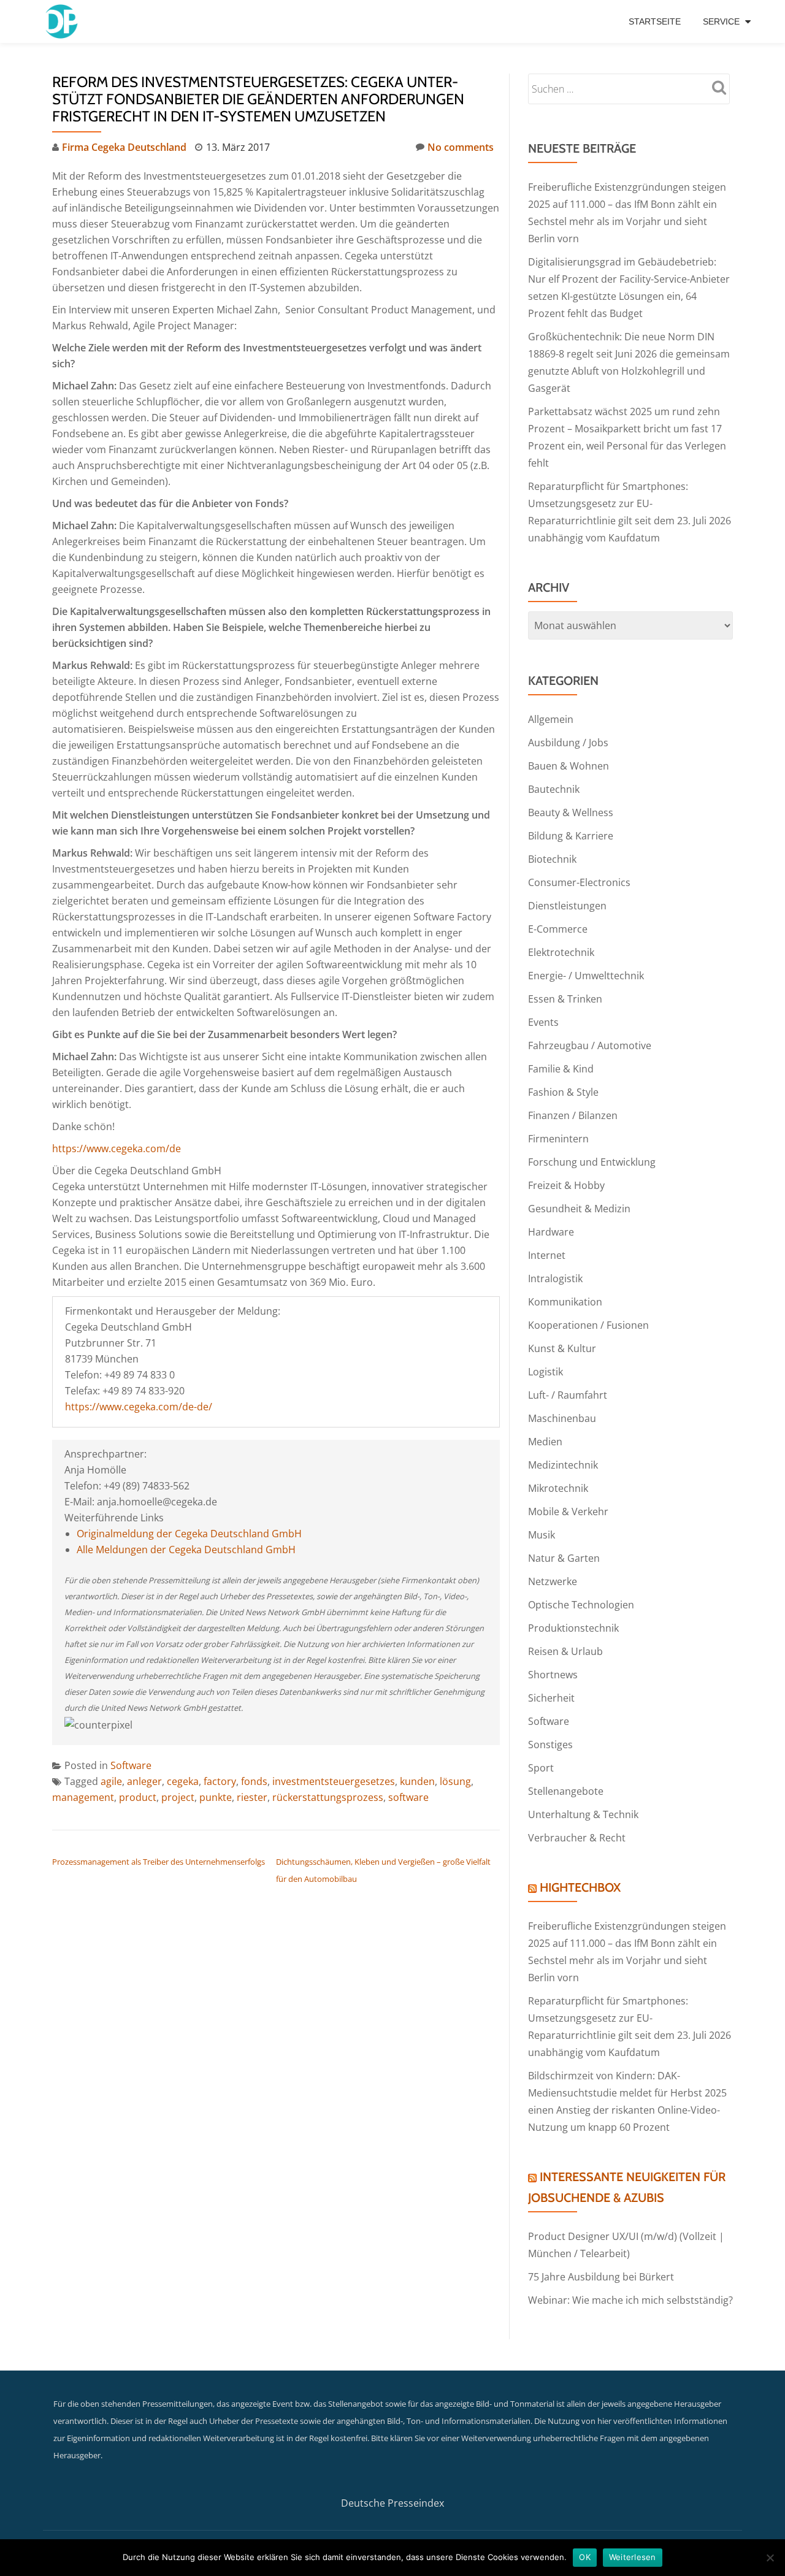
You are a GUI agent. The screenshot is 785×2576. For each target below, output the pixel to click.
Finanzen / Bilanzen (573, 1115)
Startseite (655, 21)
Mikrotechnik (558, 1488)
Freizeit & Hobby (566, 1185)
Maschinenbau (562, 1418)
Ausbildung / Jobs (568, 743)
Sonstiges (550, 1745)
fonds (254, 1781)
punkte (216, 1797)
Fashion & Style (563, 1092)
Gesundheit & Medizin (579, 1209)
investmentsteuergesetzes (334, 1781)
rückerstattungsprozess (328, 1797)
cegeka (183, 1781)
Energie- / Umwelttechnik (586, 976)
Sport (541, 1768)
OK (585, 2557)
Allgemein (551, 719)
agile (111, 1781)
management (83, 1797)
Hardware (551, 1232)
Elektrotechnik (561, 952)
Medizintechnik (563, 1465)
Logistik (546, 1372)
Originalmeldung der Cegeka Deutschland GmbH (189, 1534)
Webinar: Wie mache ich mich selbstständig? (630, 2300)
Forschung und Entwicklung (592, 1162)
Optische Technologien (581, 1605)
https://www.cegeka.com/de (117, 1148)
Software (131, 1765)
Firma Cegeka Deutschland (124, 147)
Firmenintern (558, 1139)
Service (721, 21)
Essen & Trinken (565, 999)
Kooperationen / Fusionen (588, 1325)
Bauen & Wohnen (569, 766)
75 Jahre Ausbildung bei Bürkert (601, 2277)
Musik (542, 1535)
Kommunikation (565, 1302)
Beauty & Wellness (571, 812)
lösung (455, 1781)
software (408, 1797)
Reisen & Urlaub (565, 1651)
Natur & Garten (564, 1558)
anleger (144, 1781)
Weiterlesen (633, 2557)
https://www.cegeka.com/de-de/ (139, 1407)
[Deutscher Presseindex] (63, 21)
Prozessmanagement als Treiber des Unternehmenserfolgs (159, 1862)
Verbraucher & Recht (577, 1838)
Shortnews (553, 1675)
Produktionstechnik (573, 1628)
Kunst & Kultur (562, 1348)
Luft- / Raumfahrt (568, 1395)
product (138, 1797)
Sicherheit (551, 1698)
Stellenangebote (566, 1791)
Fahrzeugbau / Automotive (590, 1045)
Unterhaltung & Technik (583, 1814)
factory (220, 1781)
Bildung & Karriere (571, 836)
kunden (417, 1781)
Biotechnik (552, 859)
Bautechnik (554, 789)
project (178, 1797)
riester (252, 1797)
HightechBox (580, 1887)
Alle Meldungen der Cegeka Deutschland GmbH (186, 1550)
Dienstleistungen (567, 906)
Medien (545, 1442)
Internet (547, 1255)
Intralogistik (555, 1278)
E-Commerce (558, 929)
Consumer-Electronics (579, 882)
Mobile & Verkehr (568, 1512)
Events (543, 1022)
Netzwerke (553, 1581)
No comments (461, 147)
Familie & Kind (561, 1069)
